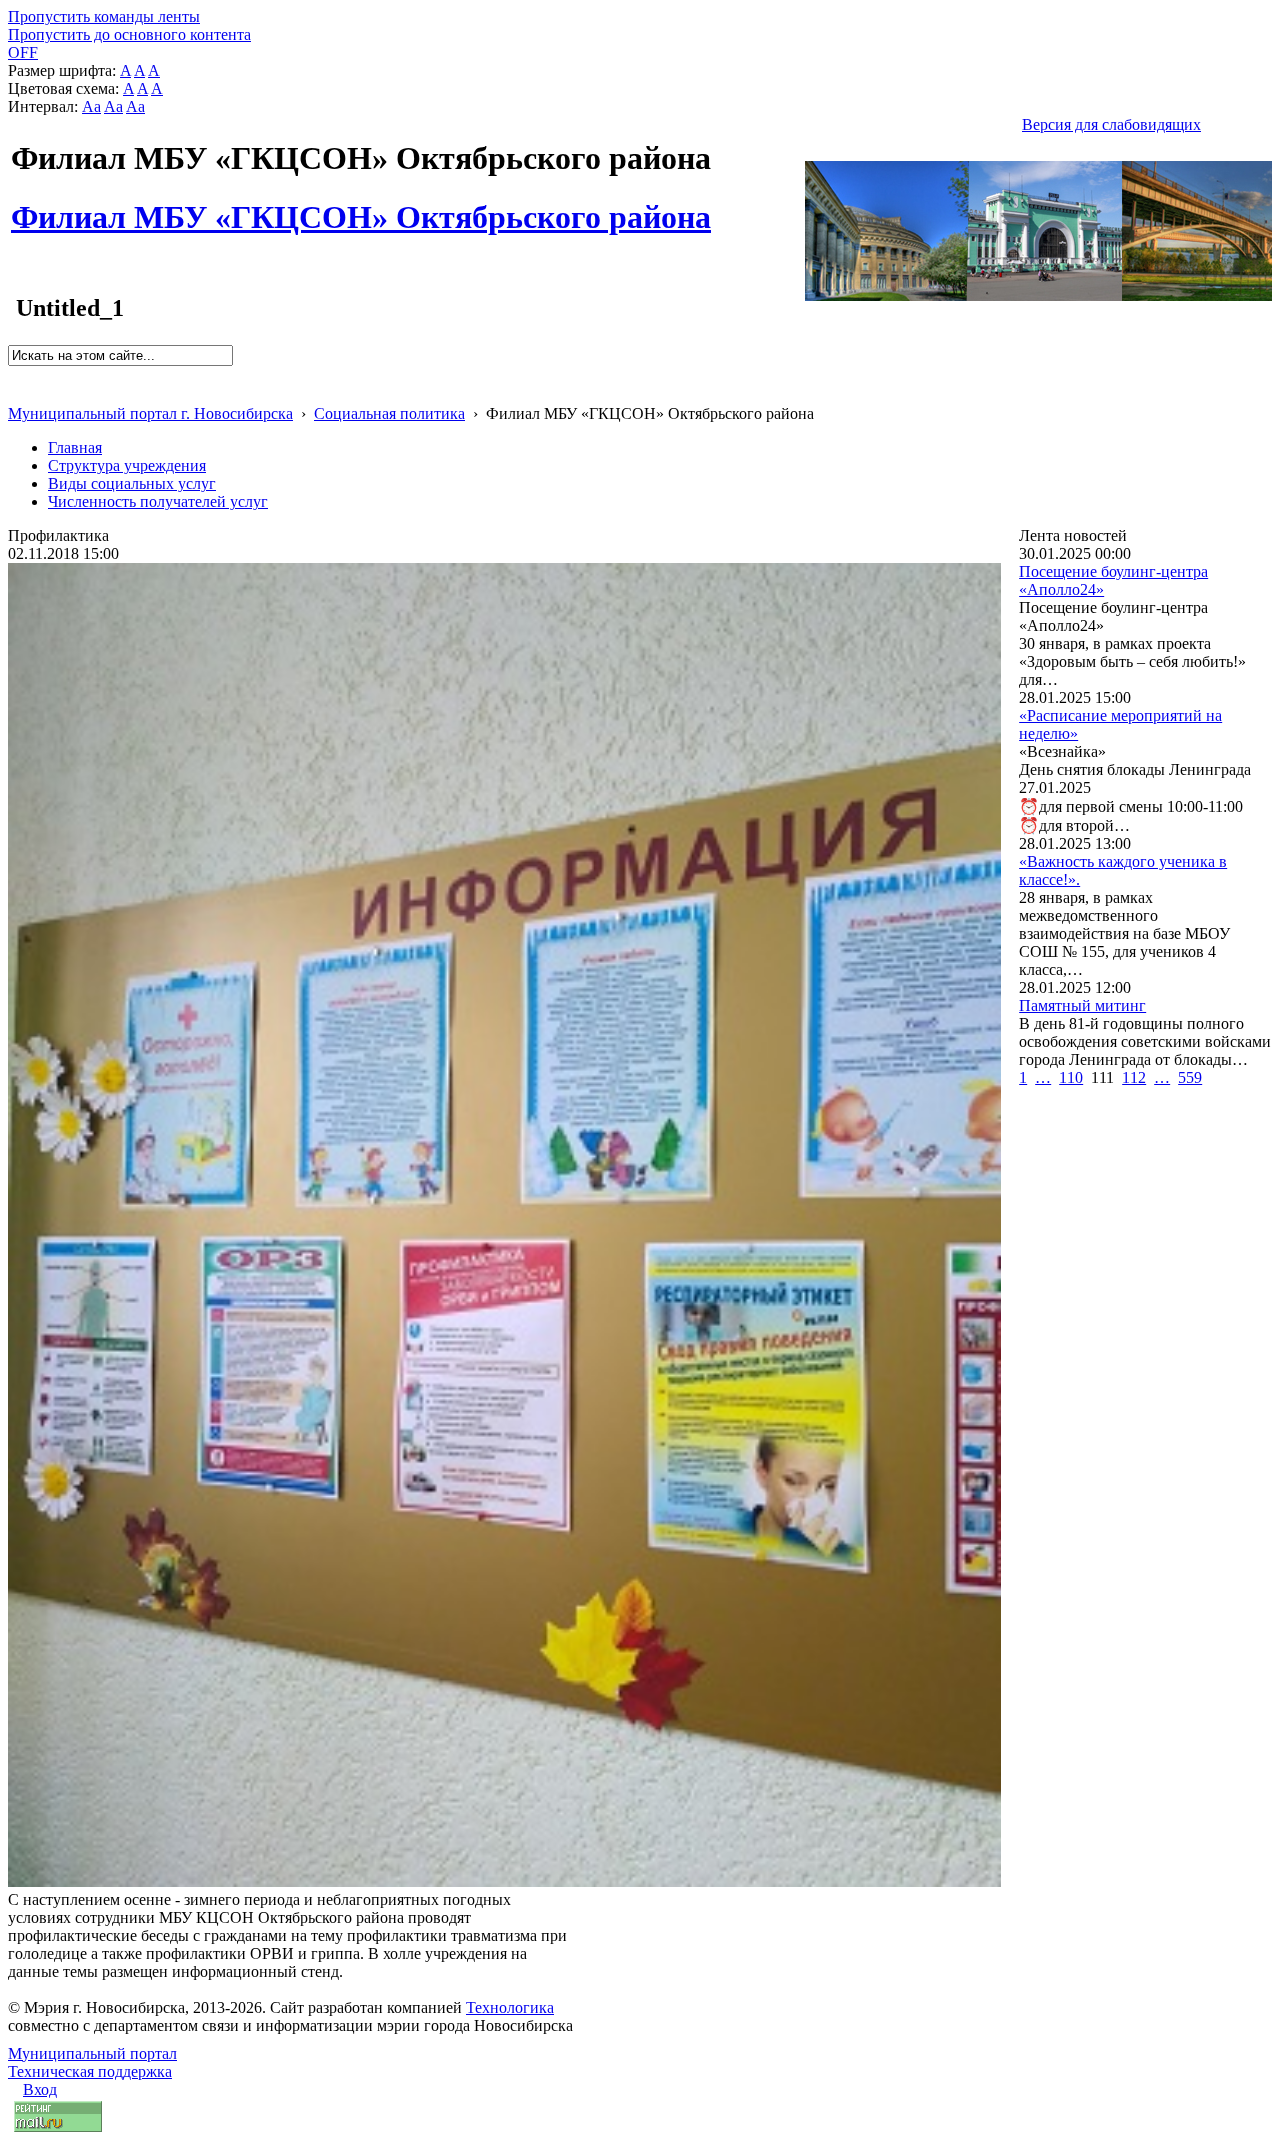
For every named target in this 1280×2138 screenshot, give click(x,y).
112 (1134, 1077)
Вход (40, 2089)
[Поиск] (14, 374)
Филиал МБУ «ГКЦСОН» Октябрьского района (361, 206)
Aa (91, 106)
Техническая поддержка (90, 2071)
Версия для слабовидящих (1111, 124)
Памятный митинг (1082, 1005)
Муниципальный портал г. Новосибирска (150, 413)
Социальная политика (389, 413)
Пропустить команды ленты (104, 16)
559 (1190, 1077)
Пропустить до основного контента (129, 34)
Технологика (510, 2007)
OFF (23, 52)
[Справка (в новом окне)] (16, 392)
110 (1071, 1077)
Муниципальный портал (92, 2053)
